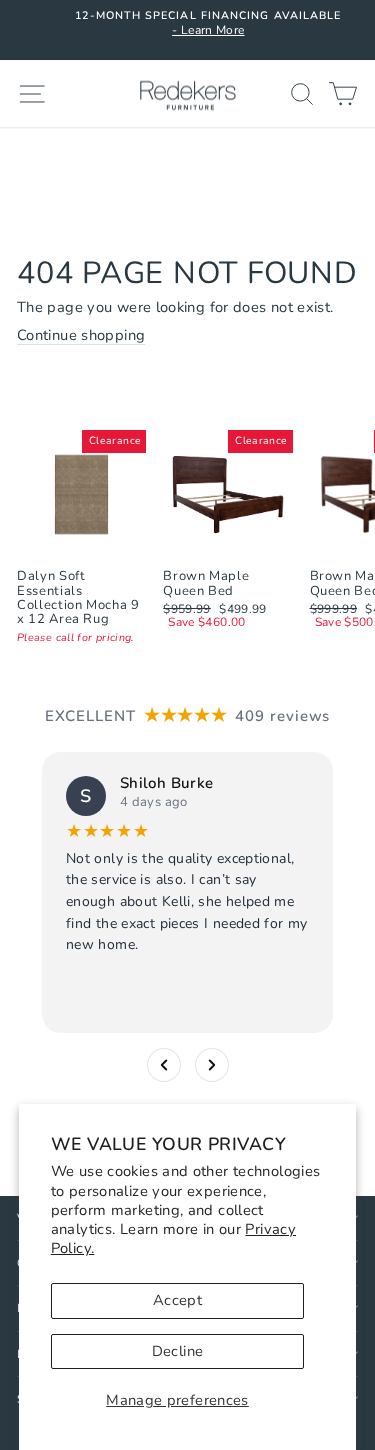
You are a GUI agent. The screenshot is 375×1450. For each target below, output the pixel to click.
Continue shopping (81, 336)
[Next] (212, 1064)
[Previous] (164, 1064)
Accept (177, 1300)
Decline (178, 1351)
